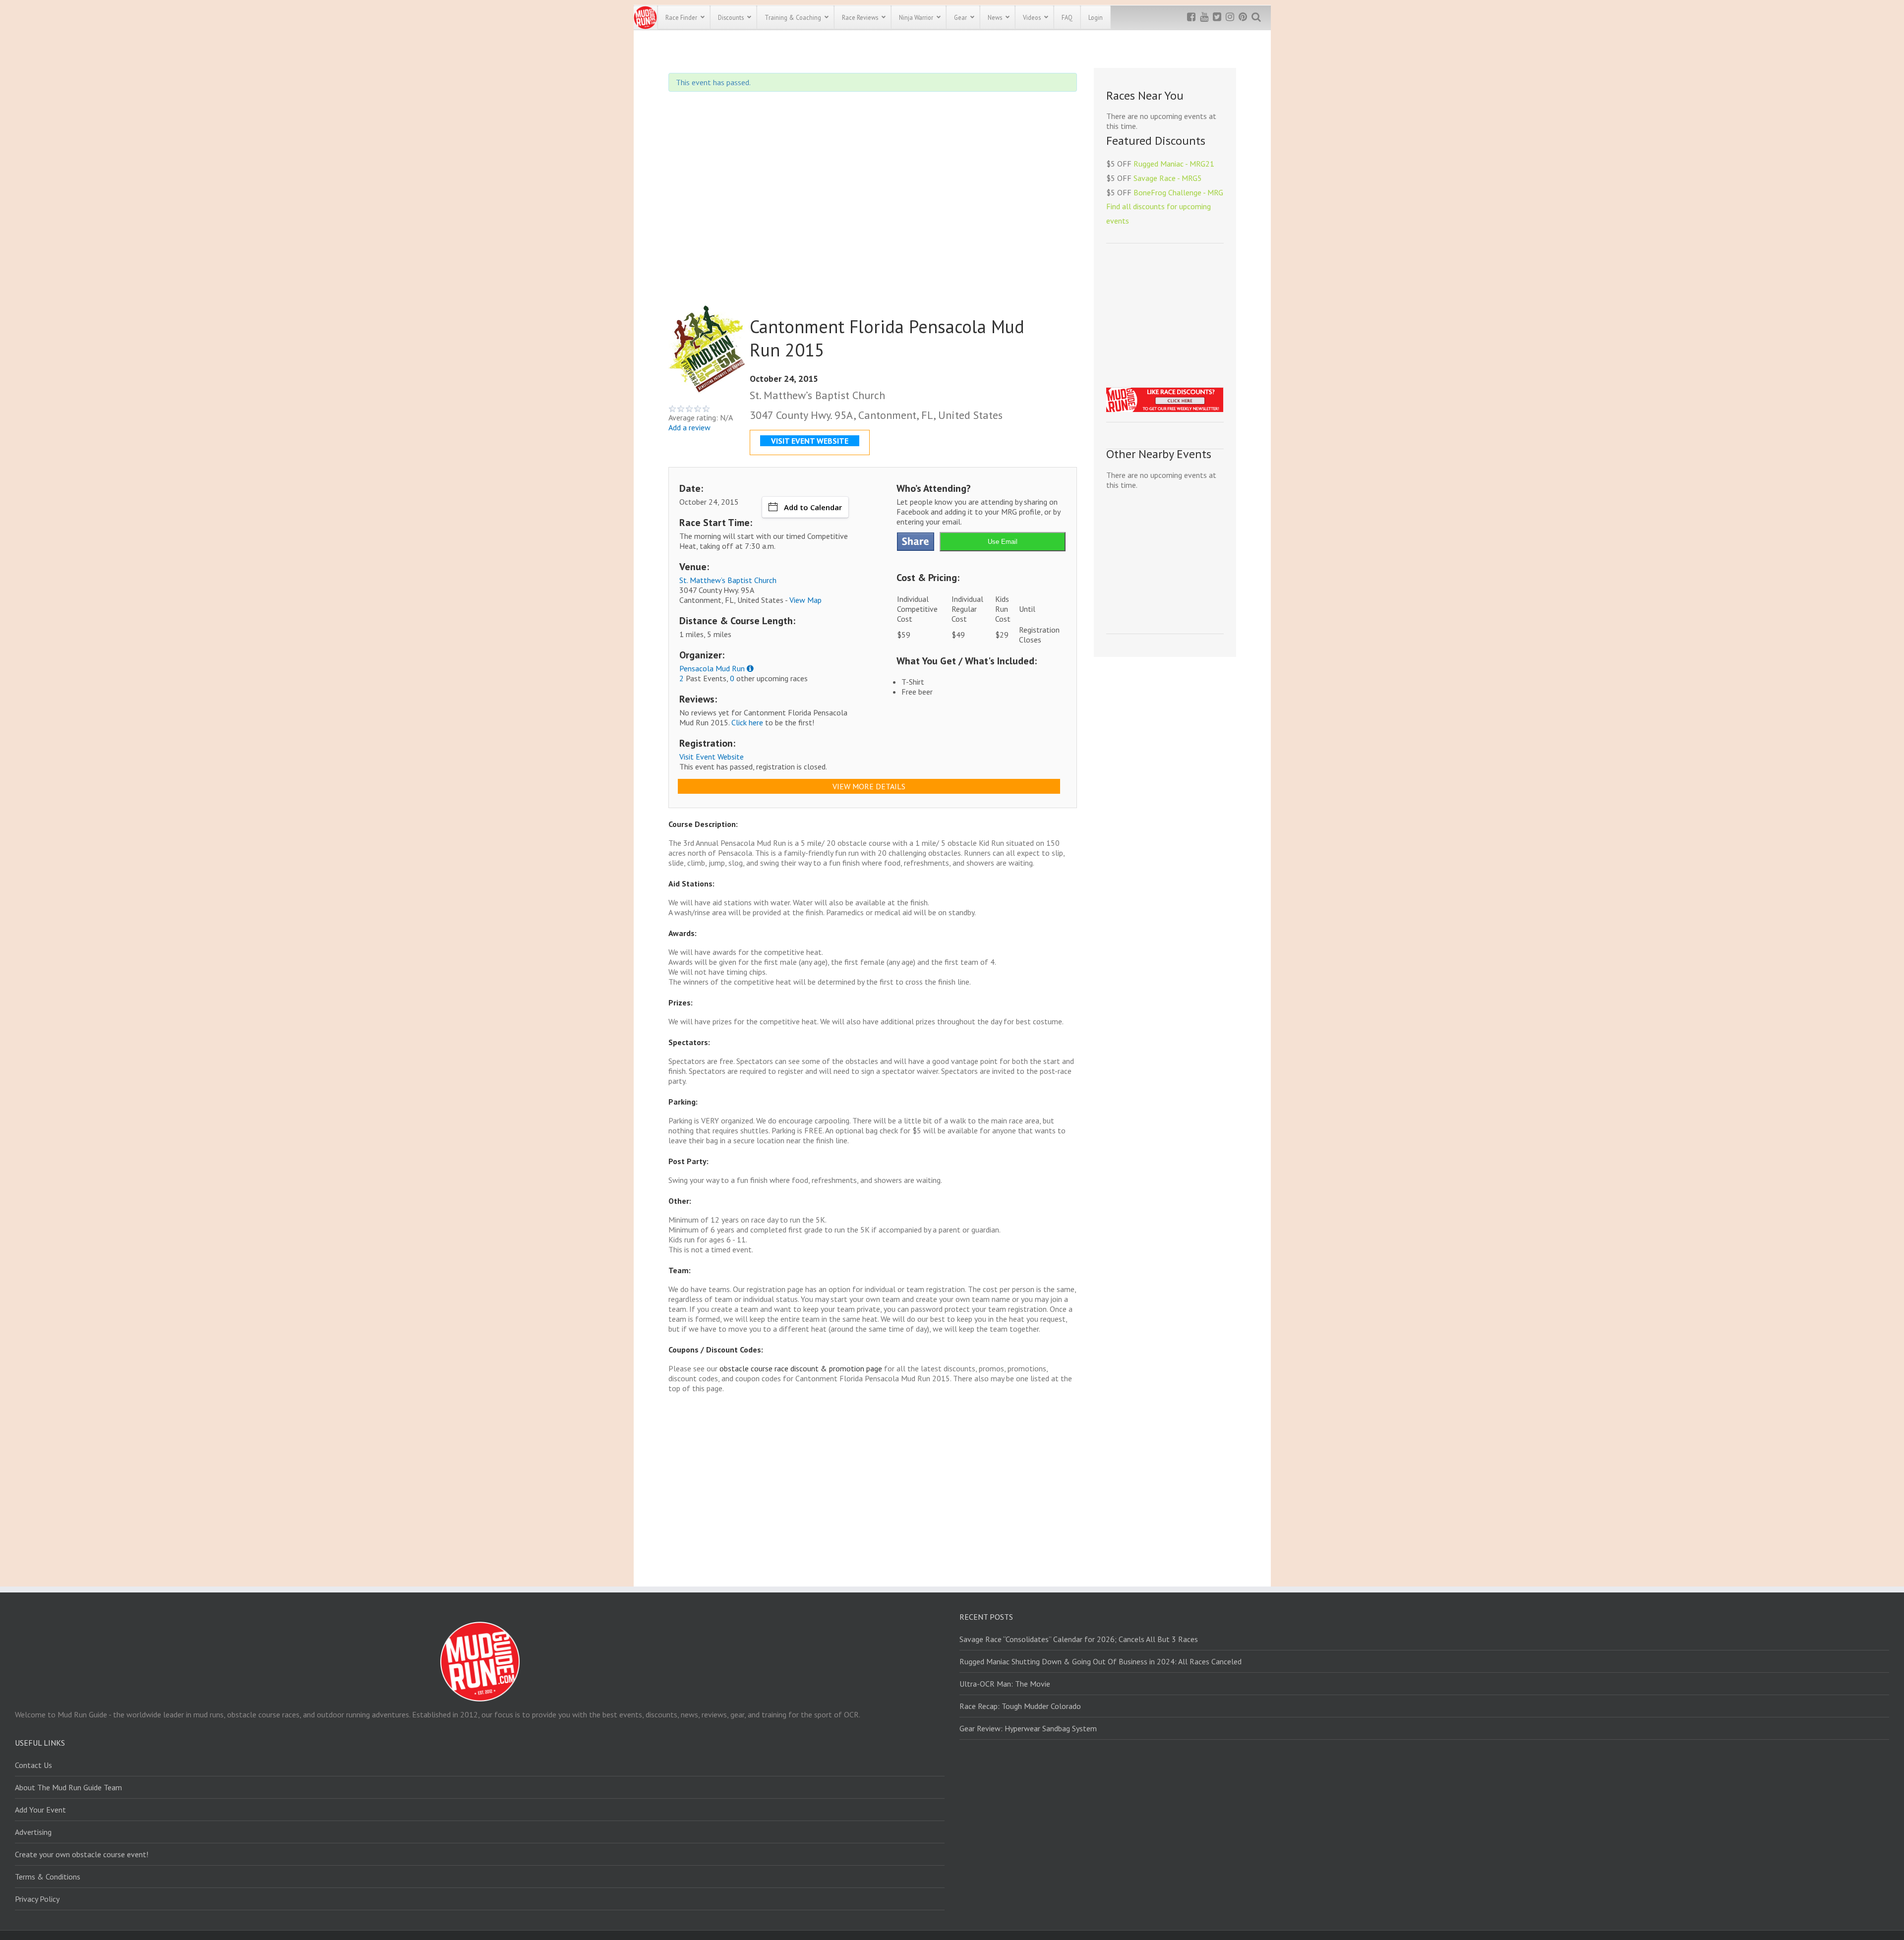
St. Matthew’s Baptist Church (728, 580)
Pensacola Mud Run (712, 668)
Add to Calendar (813, 507)
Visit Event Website (712, 757)
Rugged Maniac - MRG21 (1174, 164)
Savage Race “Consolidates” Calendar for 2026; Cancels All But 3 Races (1079, 1639)
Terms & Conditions (48, 1877)
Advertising (33, 1832)
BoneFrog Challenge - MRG (1178, 192)
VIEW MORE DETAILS (869, 786)
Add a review (689, 427)
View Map (805, 600)
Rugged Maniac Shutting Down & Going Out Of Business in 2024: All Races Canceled (1101, 1661)
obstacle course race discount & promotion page (801, 1368)
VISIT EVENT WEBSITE (810, 441)
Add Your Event (40, 1810)
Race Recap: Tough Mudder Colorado (1020, 1706)
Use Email (1003, 542)
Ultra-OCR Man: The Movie (1005, 1684)
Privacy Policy (37, 1899)
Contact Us (33, 1765)
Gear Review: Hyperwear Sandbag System (1028, 1728)
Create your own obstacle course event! (82, 1854)
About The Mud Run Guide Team (68, 1787)
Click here (747, 722)
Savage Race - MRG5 (1168, 178)
